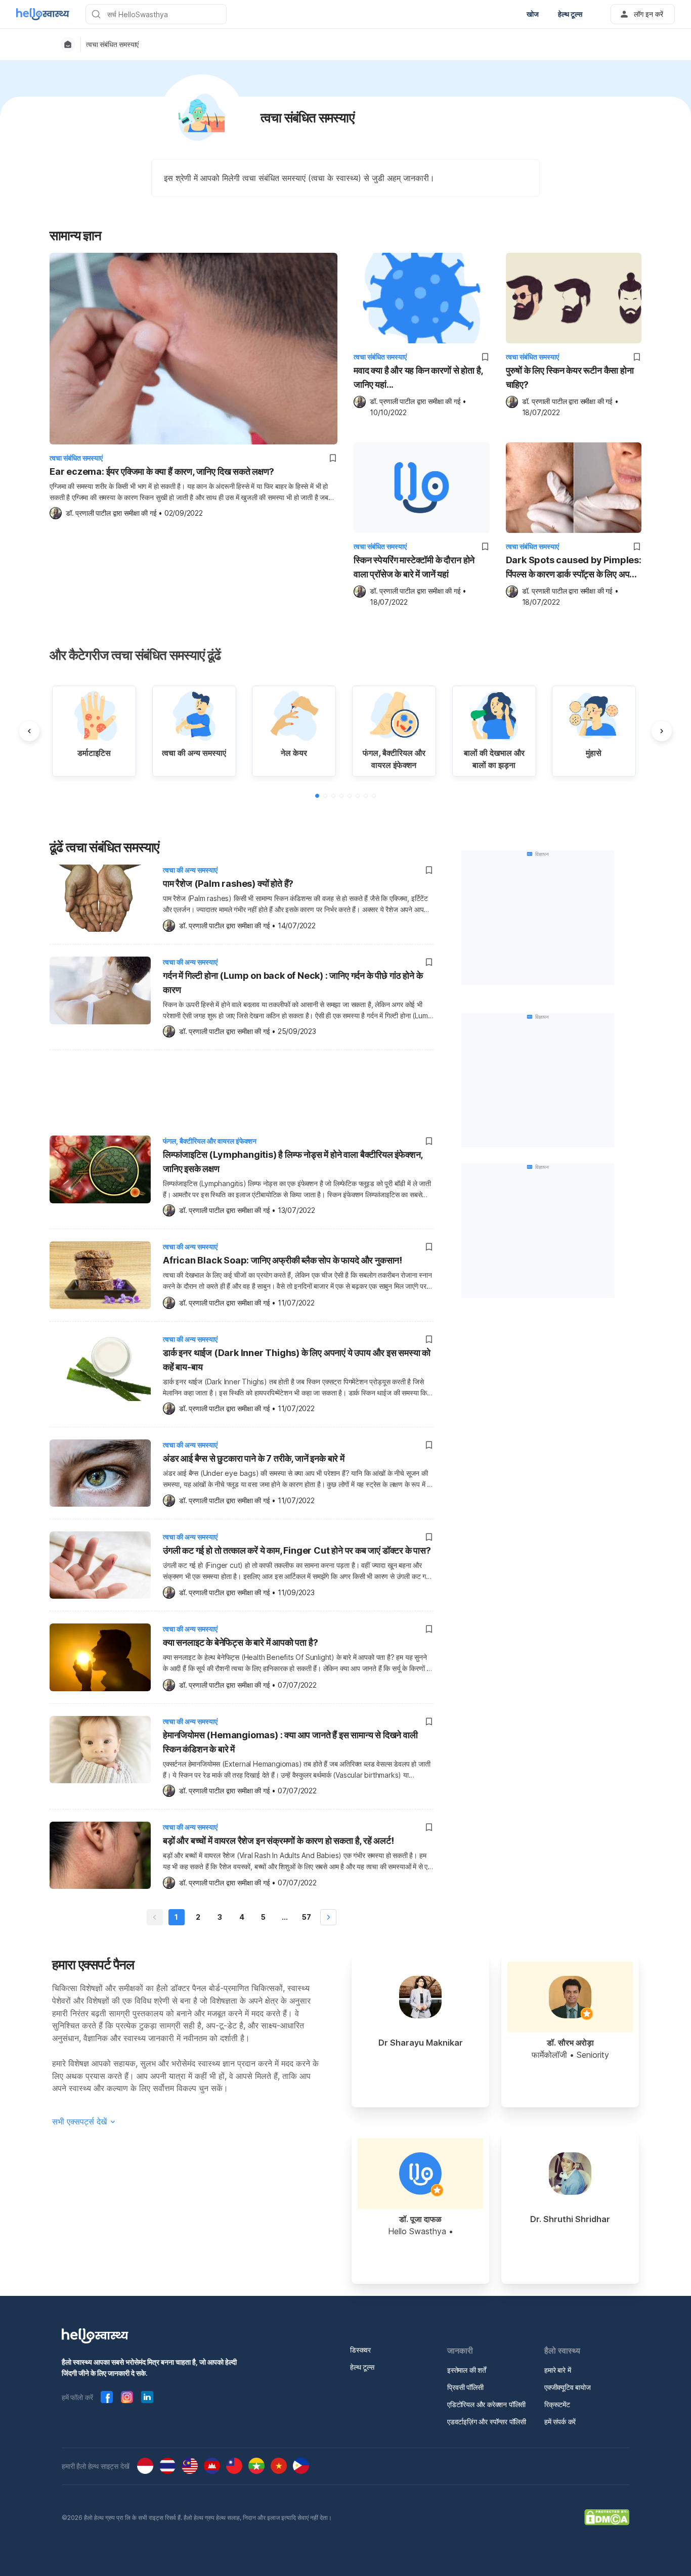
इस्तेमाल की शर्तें (467, 2370)
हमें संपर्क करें (560, 2422)
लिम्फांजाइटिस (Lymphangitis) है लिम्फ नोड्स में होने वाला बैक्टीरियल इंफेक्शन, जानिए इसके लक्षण (293, 1162)
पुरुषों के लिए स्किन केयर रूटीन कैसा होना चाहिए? (570, 377)
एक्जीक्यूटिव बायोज (568, 2387)
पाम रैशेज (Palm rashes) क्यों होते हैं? (228, 884)
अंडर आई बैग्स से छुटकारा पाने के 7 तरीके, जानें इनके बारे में (254, 1458)
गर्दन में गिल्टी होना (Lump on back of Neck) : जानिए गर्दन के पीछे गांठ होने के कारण (293, 983)
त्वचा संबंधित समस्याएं (112, 44)
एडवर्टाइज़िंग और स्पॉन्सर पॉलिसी (487, 2422)
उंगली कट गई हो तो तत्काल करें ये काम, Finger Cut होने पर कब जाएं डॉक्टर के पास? (297, 1550)
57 (307, 1917)
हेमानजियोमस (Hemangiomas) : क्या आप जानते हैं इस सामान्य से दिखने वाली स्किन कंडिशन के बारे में (290, 1742)
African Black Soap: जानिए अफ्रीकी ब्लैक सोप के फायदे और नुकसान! (283, 1260)
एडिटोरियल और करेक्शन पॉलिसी (486, 2404)
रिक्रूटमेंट (557, 2404)
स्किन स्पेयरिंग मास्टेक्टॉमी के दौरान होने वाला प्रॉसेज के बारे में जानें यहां (414, 567)
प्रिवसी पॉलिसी (465, 2387)
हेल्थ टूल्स (362, 2367)
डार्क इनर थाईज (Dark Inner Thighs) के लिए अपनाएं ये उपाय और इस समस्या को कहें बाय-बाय (297, 1360)
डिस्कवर (360, 2350)
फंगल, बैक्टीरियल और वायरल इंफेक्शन (210, 1141)
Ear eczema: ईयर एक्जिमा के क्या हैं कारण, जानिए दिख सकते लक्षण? (162, 471)
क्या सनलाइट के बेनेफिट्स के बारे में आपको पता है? (240, 1642)
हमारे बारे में (557, 2370)
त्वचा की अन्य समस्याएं (190, 870)
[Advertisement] (242, 1091)
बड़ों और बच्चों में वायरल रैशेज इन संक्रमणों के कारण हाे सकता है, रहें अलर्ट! (278, 1841)
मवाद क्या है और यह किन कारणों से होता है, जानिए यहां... (418, 377)
